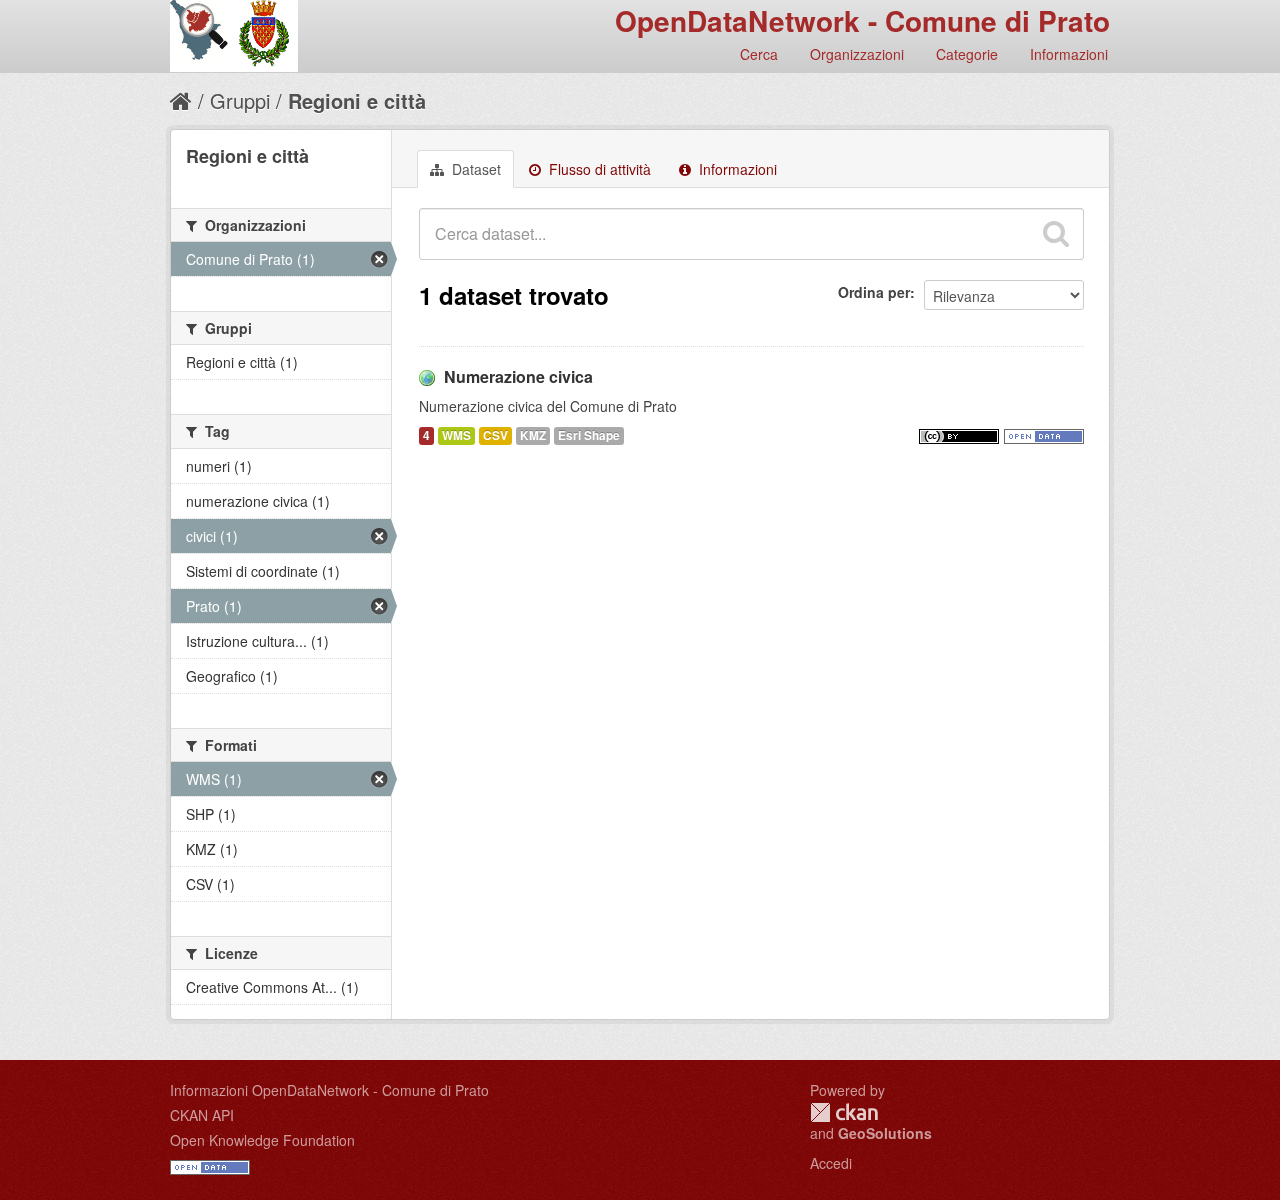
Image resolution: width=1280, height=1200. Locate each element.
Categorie (967, 54)
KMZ (533, 435)
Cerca (759, 54)
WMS (456, 435)
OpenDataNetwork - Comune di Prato (862, 20)
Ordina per (874, 292)
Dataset (474, 169)
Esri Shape (589, 435)
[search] (1056, 234)
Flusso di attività (598, 169)
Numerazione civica (518, 376)
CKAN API (202, 1115)
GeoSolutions (885, 1133)
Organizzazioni (857, 54)
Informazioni (1069, 54)
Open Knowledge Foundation (262, 1140)
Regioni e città (357, 100)
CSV (495, 435)
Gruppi (240, 100)
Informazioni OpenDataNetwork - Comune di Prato (329, 1090)
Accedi (831, 1163)
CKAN (844, 1112)
